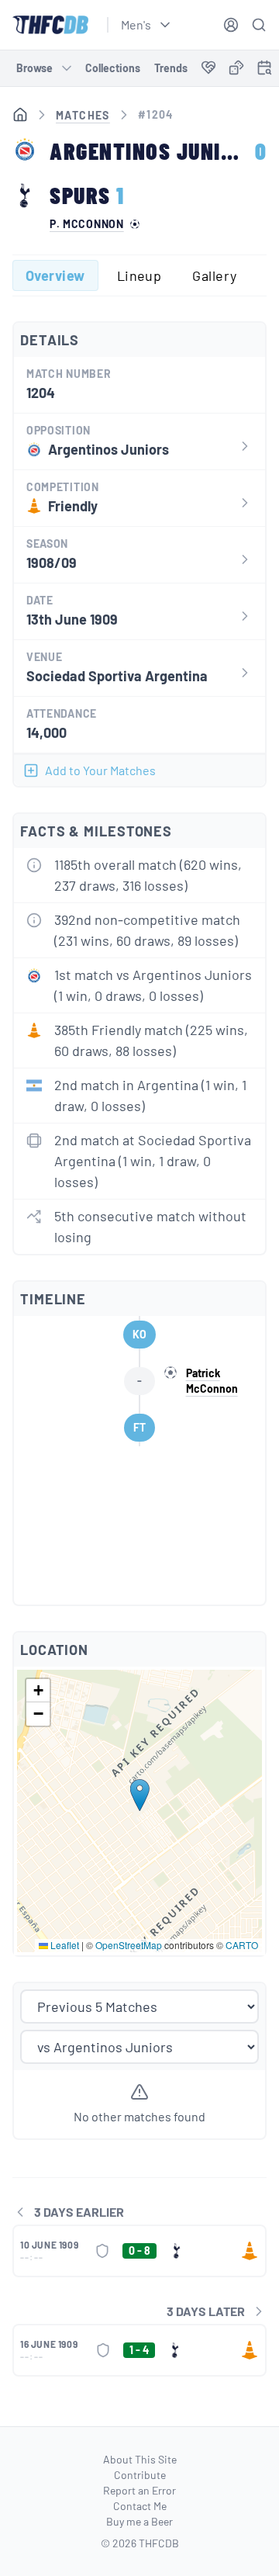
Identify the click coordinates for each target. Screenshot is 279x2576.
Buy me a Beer (139, 2521)
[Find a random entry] (236, 68)
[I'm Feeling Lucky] (236, 68)
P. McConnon (87, 224)
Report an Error (139, 2490)
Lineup (139, 275)
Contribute (140, 2475)
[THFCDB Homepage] (50, 25)
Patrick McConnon (212, 1381)
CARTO (242, 1945)
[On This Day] (264, 70)
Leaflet (64, 1945)
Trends (171, 68)
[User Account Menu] (231, 25)
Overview (55, 275)
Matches (83, 115)
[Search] (259, 25)
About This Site (140, 2459)
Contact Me (140, 2506)
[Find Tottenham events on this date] (264, 68)
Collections (113, 68)
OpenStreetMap (129, 1945)
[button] (140, 1795)
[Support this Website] (208, 68)
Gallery (214, 275)
